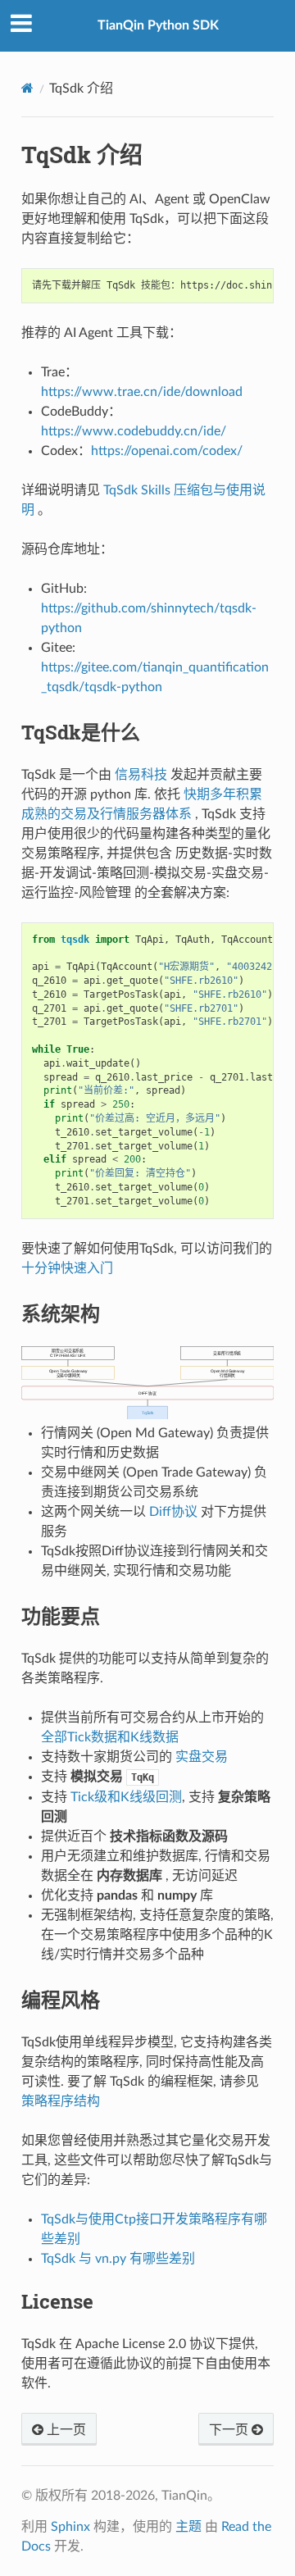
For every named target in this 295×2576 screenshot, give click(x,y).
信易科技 (141, 775)
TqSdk (147, 1413)
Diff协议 (173, 1512)
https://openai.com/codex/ (167, 451)
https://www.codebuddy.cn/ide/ (134, 431)
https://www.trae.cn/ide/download (142, 392)
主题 (188, 2527)
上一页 (65, 2430)
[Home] (27, 88)
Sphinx (70, 2527)
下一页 (230, 2430)
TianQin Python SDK (158, 25)
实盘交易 (202, 1757)
